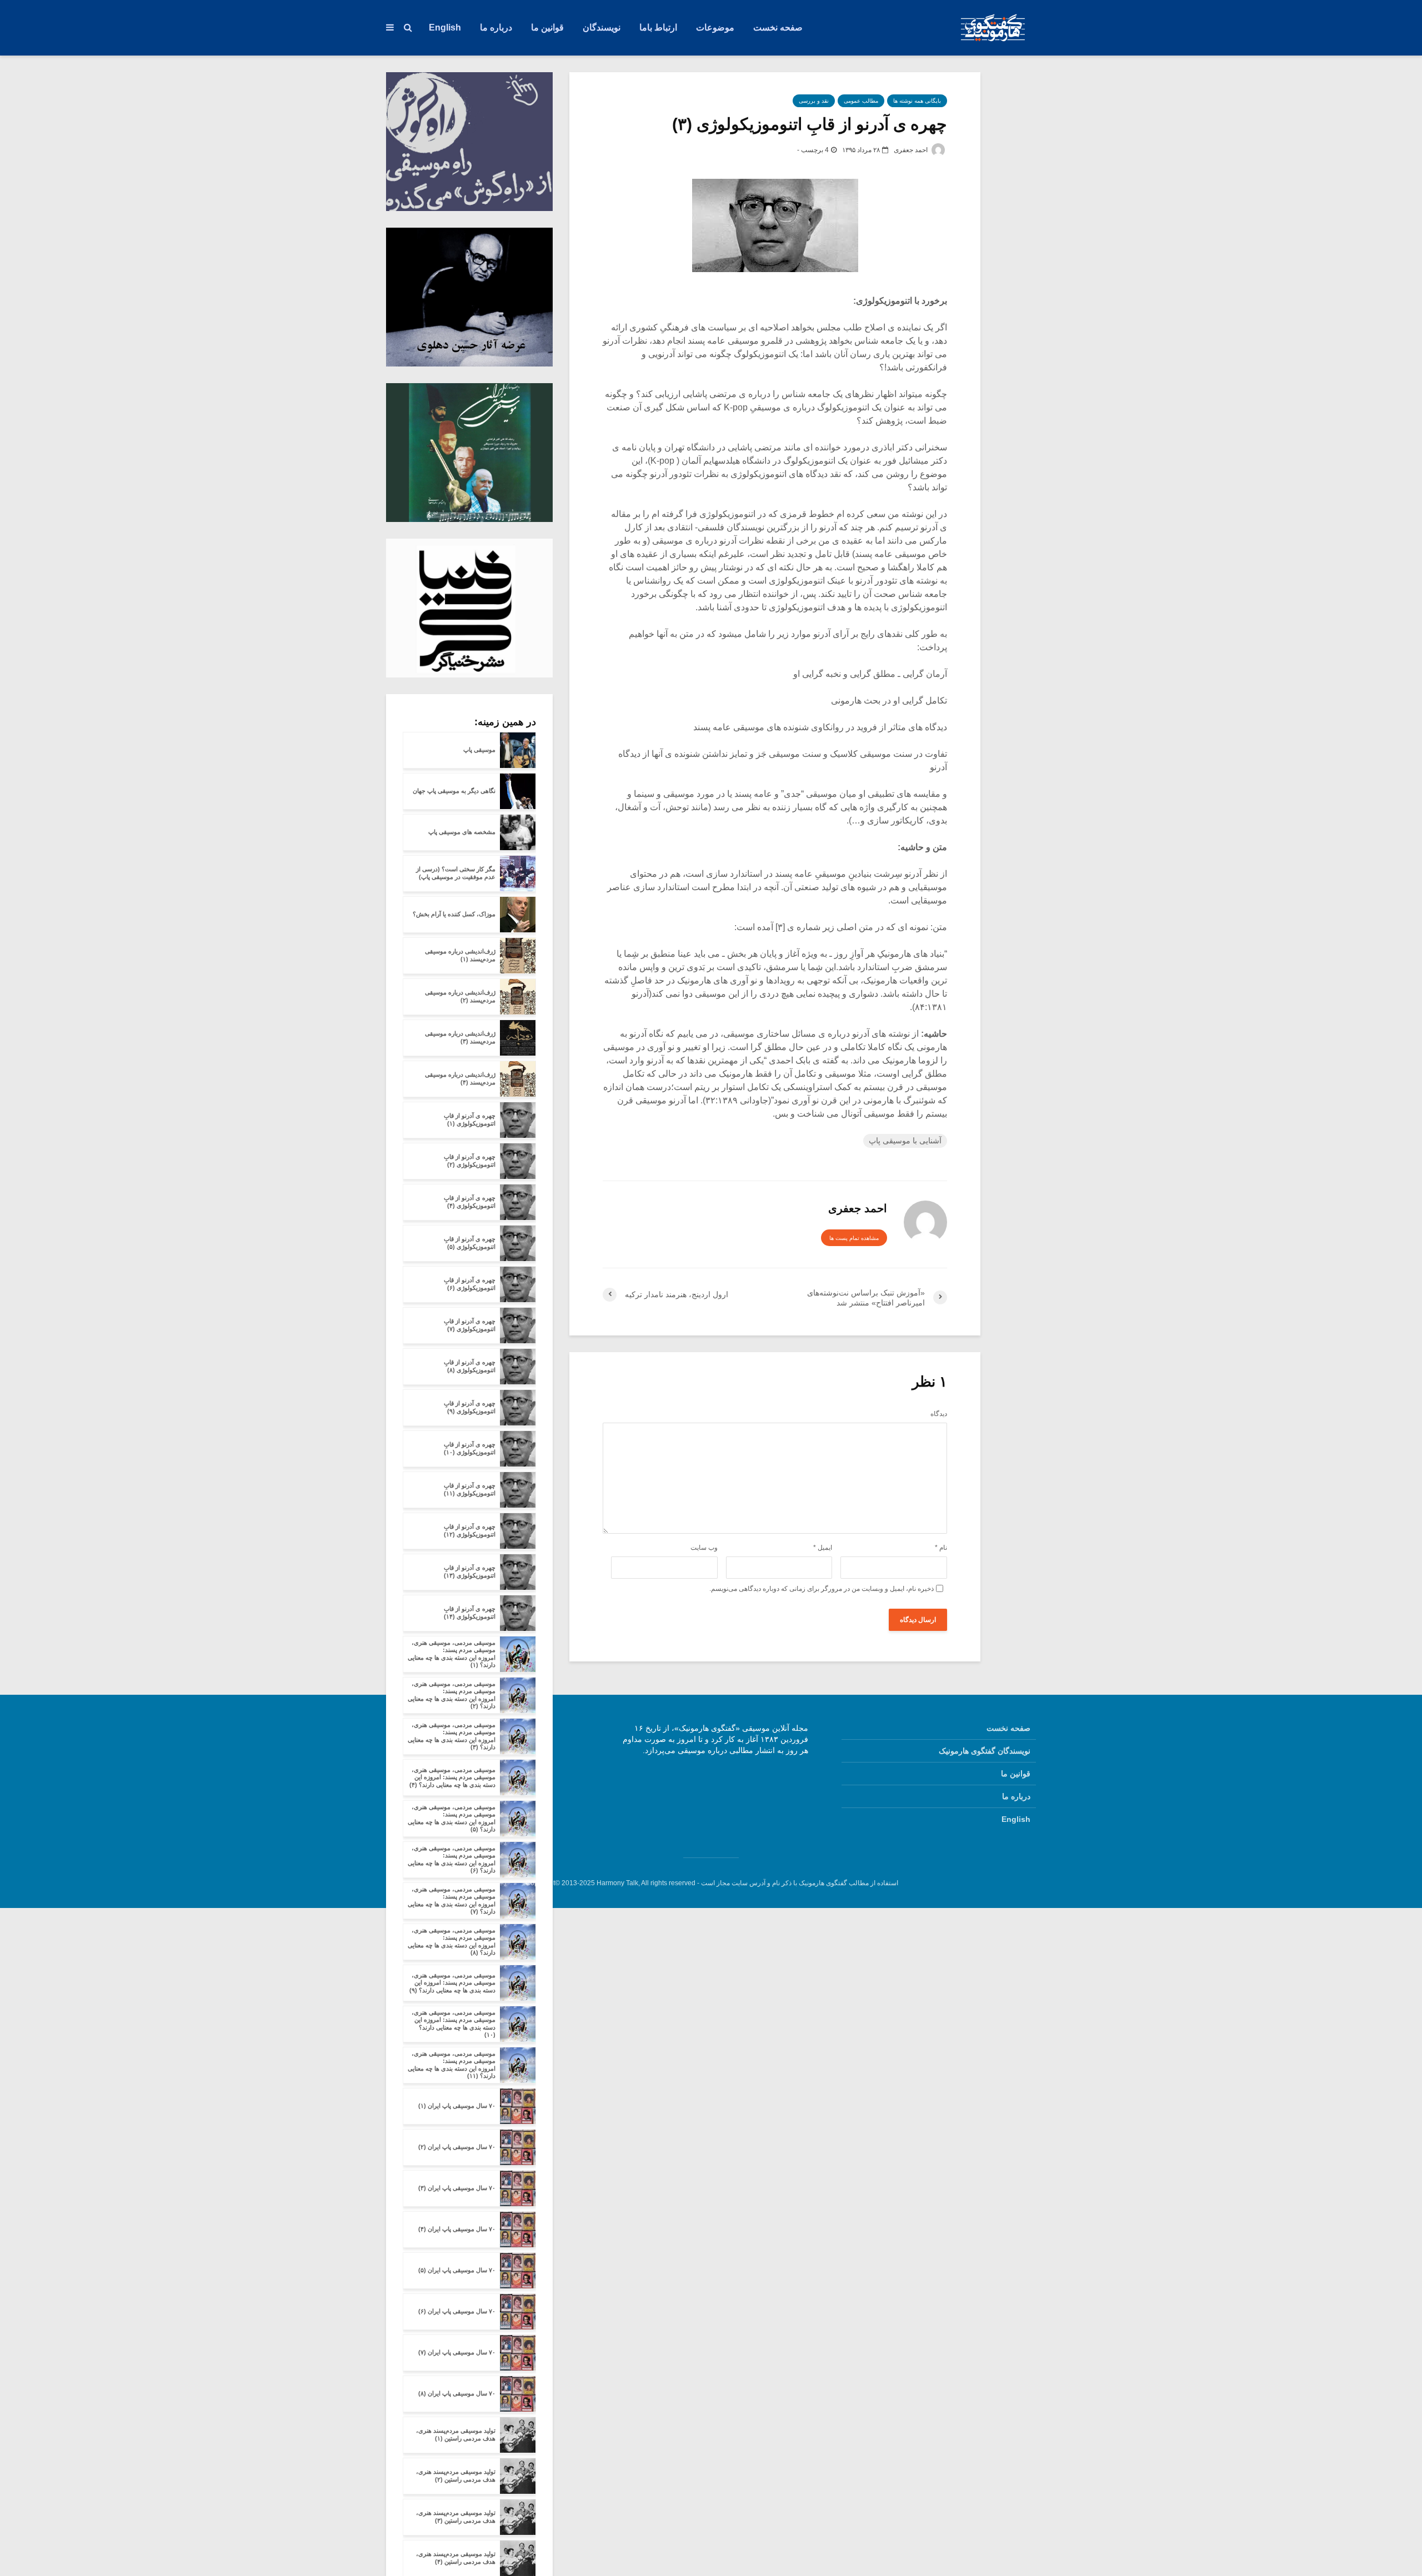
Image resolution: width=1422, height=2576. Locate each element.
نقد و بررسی (814, 101)
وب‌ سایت (704, 1548)
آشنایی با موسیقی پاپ (905, 1141)
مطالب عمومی (861, 101)
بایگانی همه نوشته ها (917, 101)
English (445, 27)
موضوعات (715, 27)
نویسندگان (602, 27)
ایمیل (823, 1548)
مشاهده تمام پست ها (854, 1238)
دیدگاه (939, 1414)
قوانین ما (547, 27)
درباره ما (496, 27)
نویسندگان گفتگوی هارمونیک (985, 1751)
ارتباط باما (658, 27)
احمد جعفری (912, 150)
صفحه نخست (778, 27)
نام (941, 1548)
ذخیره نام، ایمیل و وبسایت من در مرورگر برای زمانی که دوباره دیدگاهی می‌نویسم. (822, 1589)
